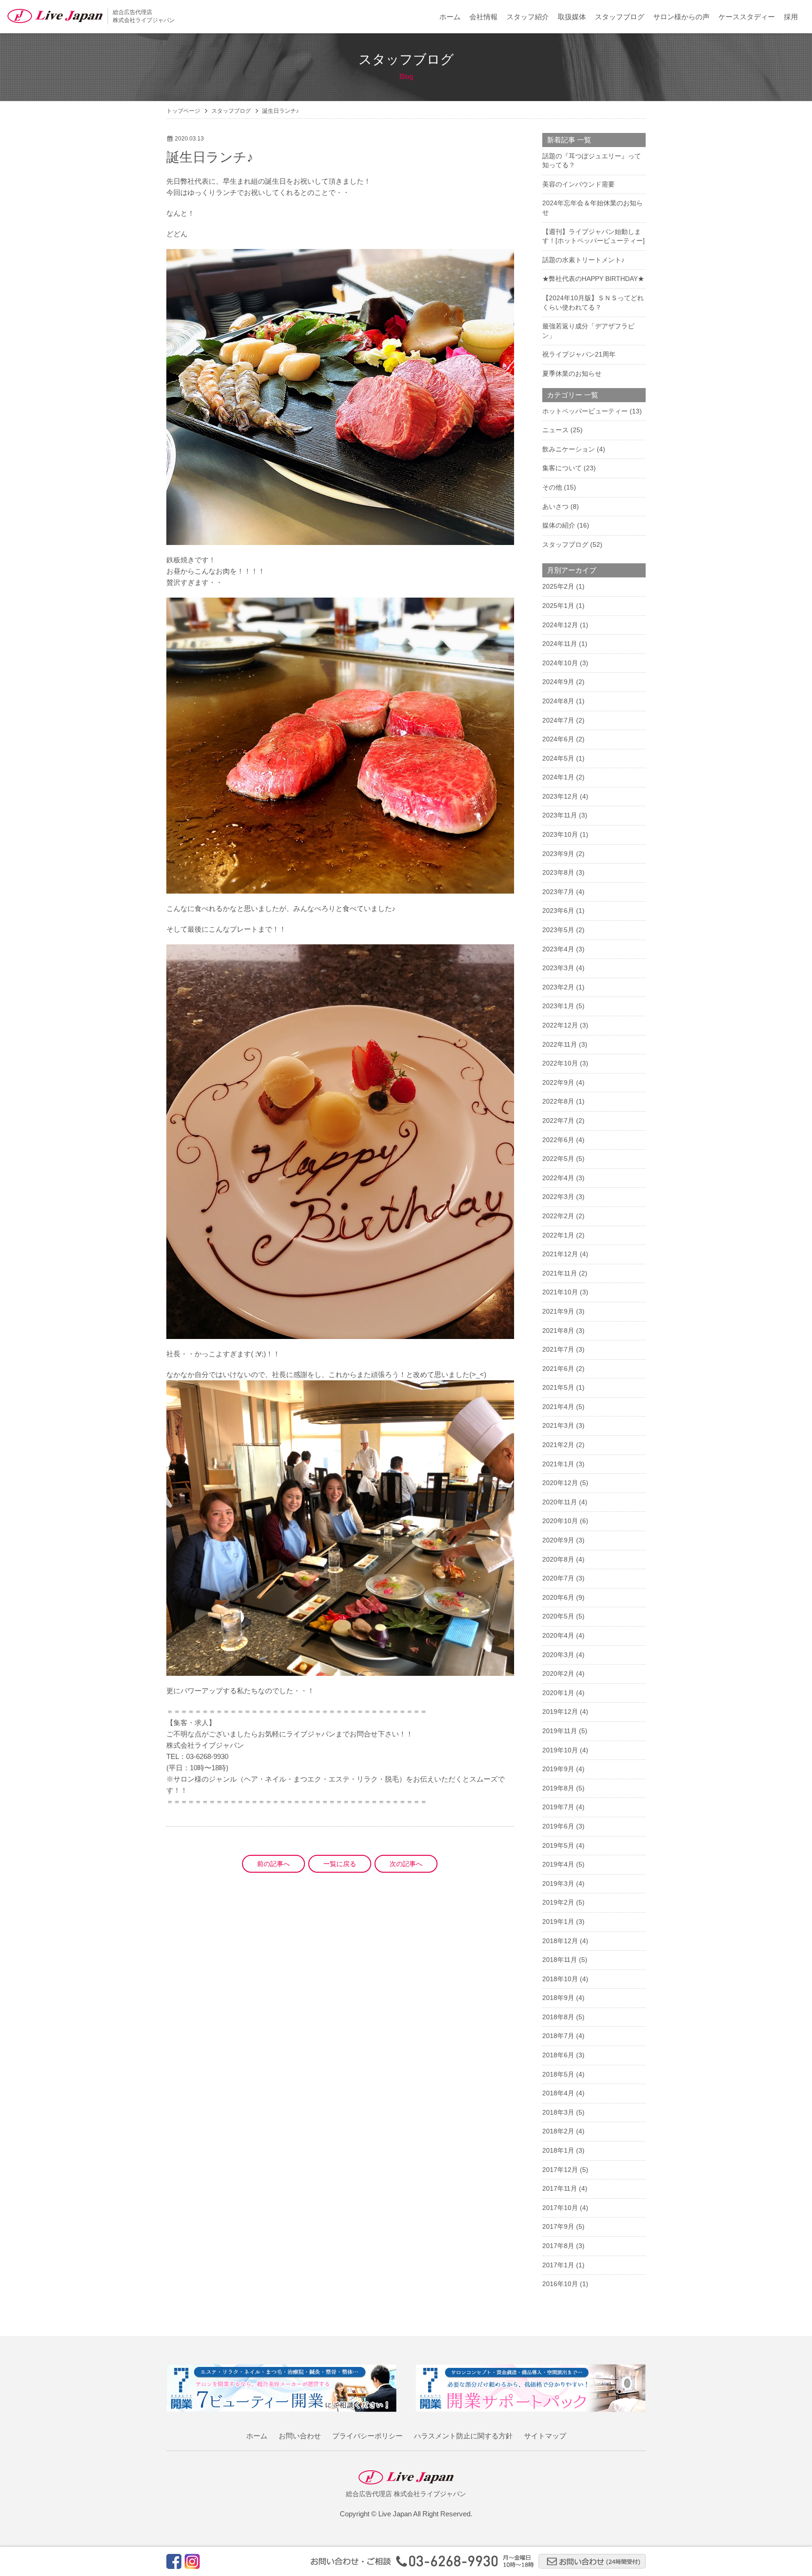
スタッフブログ (620, 17)
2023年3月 (558, 968)
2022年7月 (558, 1121)
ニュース (555, 430)
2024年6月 (558, 739)
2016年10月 (560, 2284)
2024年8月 (558, 701)
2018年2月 (558, 2131)
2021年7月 (558, 1349)
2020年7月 (558, 1578)
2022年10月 (560, 1063)
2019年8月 (558, 1788)
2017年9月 (558, 2226)
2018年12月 (560, 1941)
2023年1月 (558, 1006)
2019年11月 (560, 1731)
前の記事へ (273, 1864)
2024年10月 (560, 663)
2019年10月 (560, 1750)
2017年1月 (558, 2265)
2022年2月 (558, 1216)
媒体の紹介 (559, 525)
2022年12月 (560, 1025)
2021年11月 (560, 1273)
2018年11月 (560, 1960)
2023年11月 (560, 815)
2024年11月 (560, 644)
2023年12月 (560, 796)
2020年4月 (558, 1635)
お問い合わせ (300, 2436)
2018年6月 (558, 2055)
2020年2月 (558, 1673)
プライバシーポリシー (367, 2436)
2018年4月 (558, 2093)
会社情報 (484, 17)
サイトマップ (545, 2436)
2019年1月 (558, 1922)
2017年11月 (560, 2188)
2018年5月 (558, 2074)
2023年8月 (558, 872)
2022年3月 (558, 1197)
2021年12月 (560, 1254)
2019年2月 (558, 1902)
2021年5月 (558, 1387)
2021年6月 (558, 1369)
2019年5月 (558, 1845)
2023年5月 (558, 930)
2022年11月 (560, 1044)
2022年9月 (558, 1082)
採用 (791, 17)
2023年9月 (558, 854)
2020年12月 (560, 1483)
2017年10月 (560, 2208)
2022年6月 (558, 1140)
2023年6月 (558, 911)
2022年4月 (558, 1178)
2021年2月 (558, 1445)
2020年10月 (560, 1521)
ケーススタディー (747, 17)
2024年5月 (558, 758)
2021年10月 (560, 1292)
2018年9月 (558, 1998)
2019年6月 (558, 1826)
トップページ (183, 111)
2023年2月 (558, 987)
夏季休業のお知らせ (572, 374)
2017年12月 (560, 2170)
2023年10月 (560, 834)
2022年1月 (558, 1235)
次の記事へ (406, 1864)
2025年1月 (558, 606)
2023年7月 (558, 892)
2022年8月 (558, 1101)
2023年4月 (558, 949)
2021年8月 (558, 1331)
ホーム (450, 17)
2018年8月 (558, 2017)
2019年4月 (558, 1864)
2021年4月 (558, 1407)
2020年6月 (558, 1597)
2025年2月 (558, 586)
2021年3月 (558, 1425)
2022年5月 (558, 1159)
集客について (562, 468)
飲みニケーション (569, 449)
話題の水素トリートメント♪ (583, 260)
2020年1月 (558, 1693)
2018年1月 (558, 2150)
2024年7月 (558, 720)
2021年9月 (558, 1311)
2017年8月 (558, 2246)
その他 (552, 487)
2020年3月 (558, 1655)
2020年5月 (558, 1616)
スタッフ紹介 (528, 17)
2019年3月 (558, 1883)
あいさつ (555, 506)
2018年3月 (558, 2112)
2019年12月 (560, 1712)
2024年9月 (558, 682)
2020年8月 (558, 1559)
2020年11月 (560, 1502)
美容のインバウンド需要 (578, 184)
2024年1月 (558, 777)
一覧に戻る (340, 1864)
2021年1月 (558, 1464)
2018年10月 (560, 1979)
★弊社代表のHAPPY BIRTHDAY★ (593, 279)
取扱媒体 (572, 17)
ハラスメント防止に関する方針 (463, 2436)
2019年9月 (558, 1769)
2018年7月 (558, 2036)
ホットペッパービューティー (585, 411)
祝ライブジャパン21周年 (579, 354)
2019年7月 (558, 1807)
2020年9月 (558, 1540)
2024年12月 (560, 625)
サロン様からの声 (681, 17)
